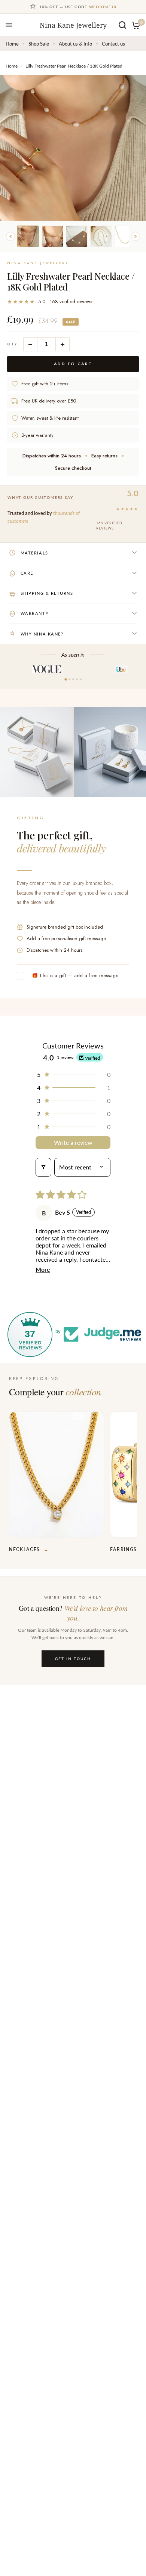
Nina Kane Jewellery (73, 25)
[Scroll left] (10, 236)
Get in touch (73, 1659)
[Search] (122, 25)
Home (12, 44)
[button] (73, 1074)
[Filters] (43, 1167)
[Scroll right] (136, 236)
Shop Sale (39, 44)
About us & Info (75, 44)
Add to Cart (73, 364)
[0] (135, 25)
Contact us (113, 44)
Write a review (73, 1142)
